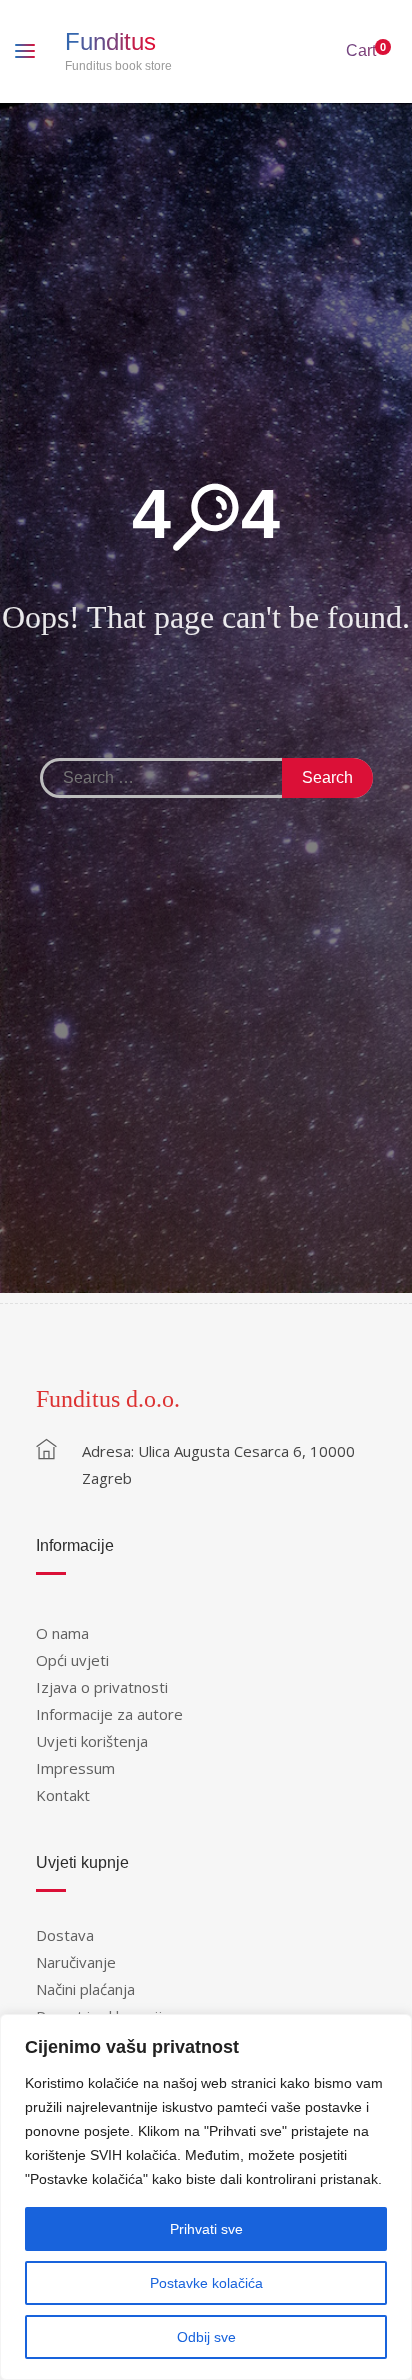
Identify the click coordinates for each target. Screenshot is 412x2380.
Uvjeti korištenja (92, 1741)
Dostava (65, 1935)
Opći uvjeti (72, 1660)
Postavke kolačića (206, 2283)
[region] (206, 2197)
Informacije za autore (109, 1714)
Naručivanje (76, 1962)
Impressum (75, 1768)
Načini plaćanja (85, 1989)
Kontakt (63, 1795)
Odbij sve (206, 2337)
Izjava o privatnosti (102, 1687)
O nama (62, 1633)
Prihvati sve (206, 2229)
